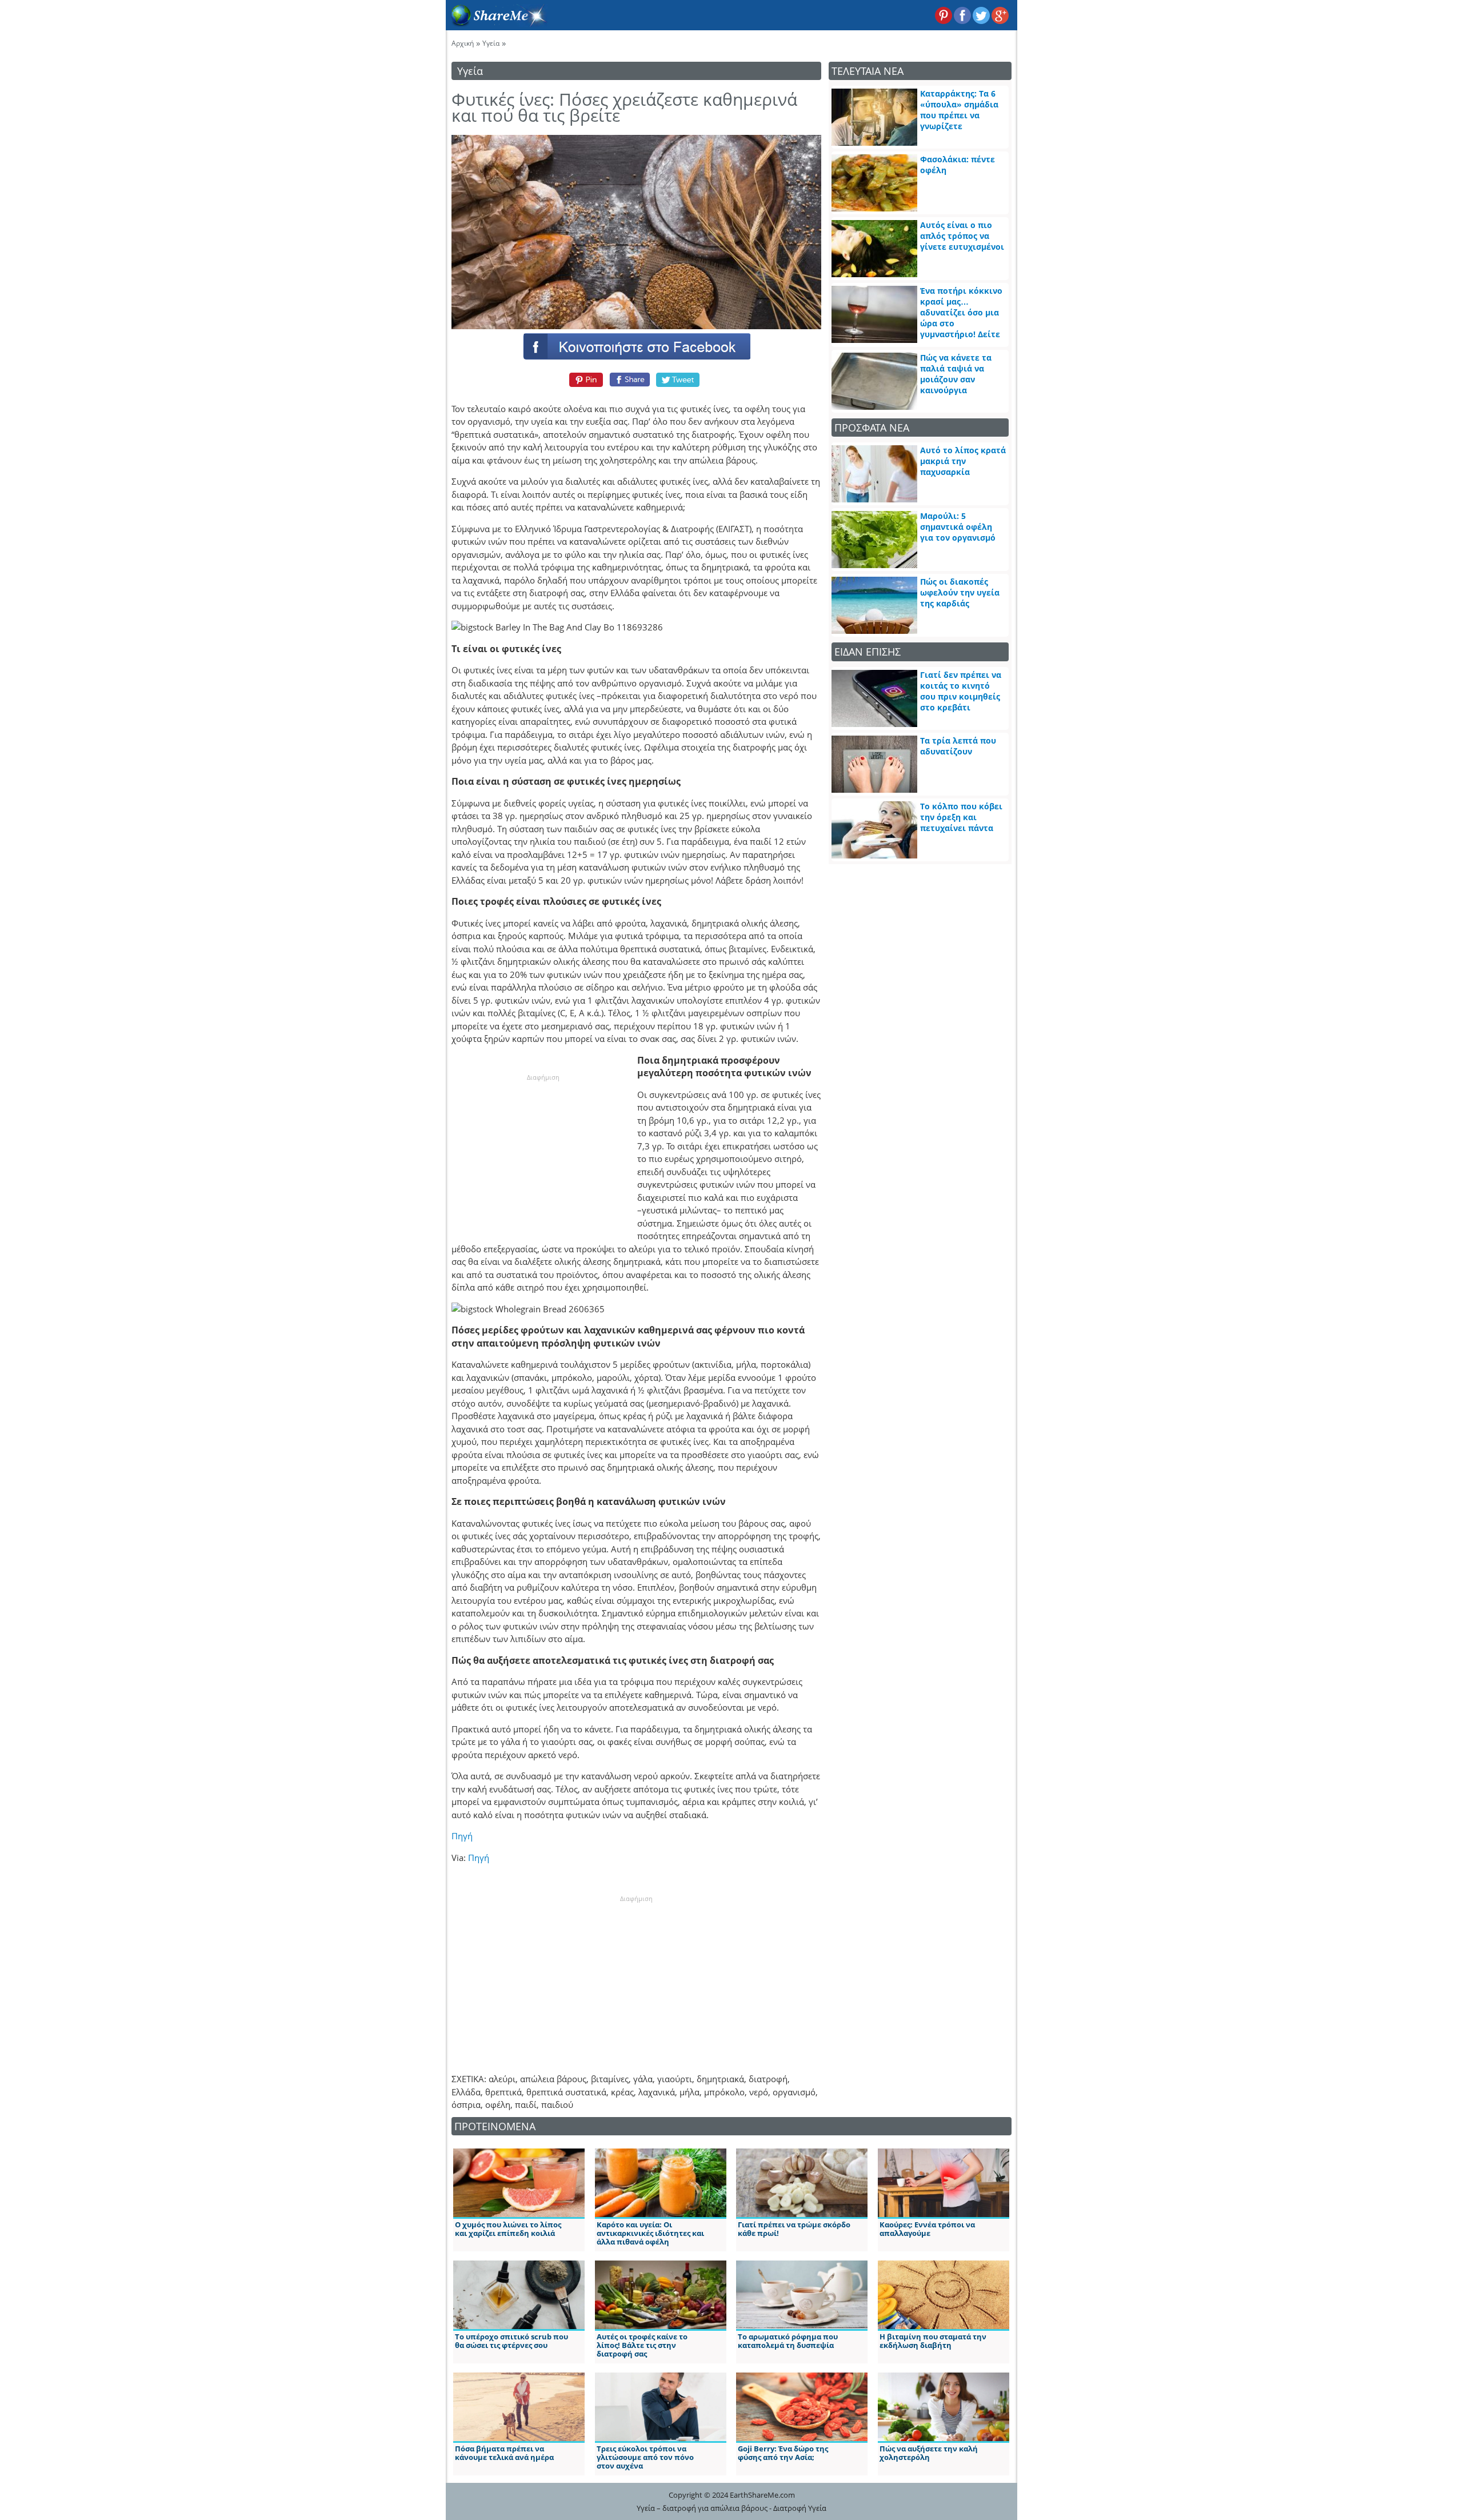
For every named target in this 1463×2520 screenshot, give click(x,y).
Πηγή (462, 1836)
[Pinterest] (584, 380)
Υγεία (491, 43)
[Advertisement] (543, 1153)
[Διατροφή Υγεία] (497, 23)
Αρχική (463, 43)
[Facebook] (636, 346)
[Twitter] (678, 380)
